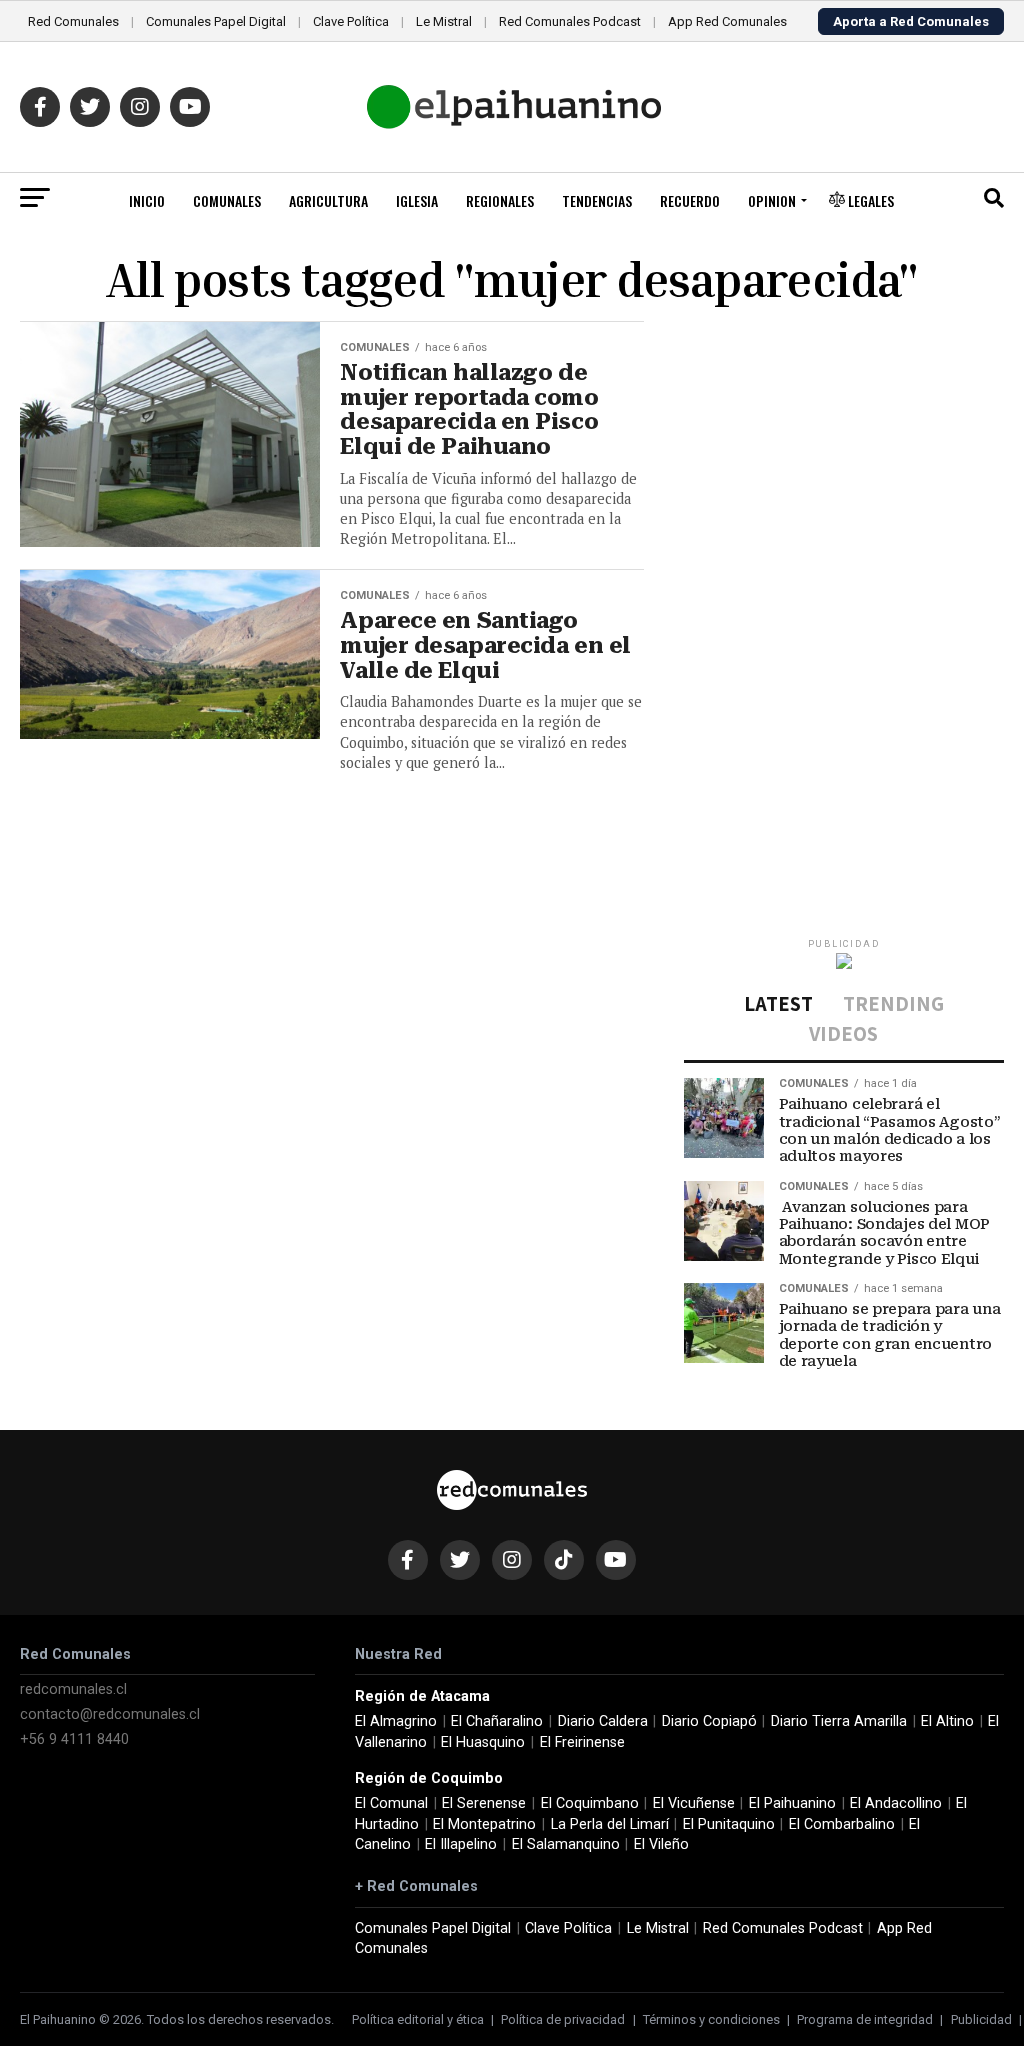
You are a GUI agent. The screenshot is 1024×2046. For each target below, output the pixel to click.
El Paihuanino (792, 1803)
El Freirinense (582, 1742)
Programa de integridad (865, 2019)
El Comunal (391, 1803)
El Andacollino (896, 1803)
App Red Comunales (727, 21)
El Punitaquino (729, 1824)
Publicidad (981, 2019)
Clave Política (351, 21)
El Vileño (661, 1844)
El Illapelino (461, 1844)
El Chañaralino (497, 1721)
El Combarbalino (842, 1824)
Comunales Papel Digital (216, 21)
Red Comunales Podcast (570, 21)
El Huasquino (483, 1742)
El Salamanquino (566, 1844)
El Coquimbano (590, 1803)
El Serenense (484, 1803)
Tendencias (597, 200)
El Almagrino (396, 1721)
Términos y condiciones (711, 2019)
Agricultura (328, 200)
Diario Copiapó (709, 1721)
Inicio (147, 200)
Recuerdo (690, 200)
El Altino (947, 1721)
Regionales (500, 200)
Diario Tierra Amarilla (839, 1721)
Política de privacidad (563, 2019)
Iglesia (417, 200)
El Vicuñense (694, 1803)
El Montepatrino (484, 1824)
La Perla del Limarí (610, 1824)
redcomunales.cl (73, 1689)
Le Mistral (444, 21)
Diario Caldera (603, 1721)
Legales (869, 200)
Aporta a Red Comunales (911, 21)
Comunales (227, 200)
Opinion (772, 200)
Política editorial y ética (418, 2019)
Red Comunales (73, 21)
